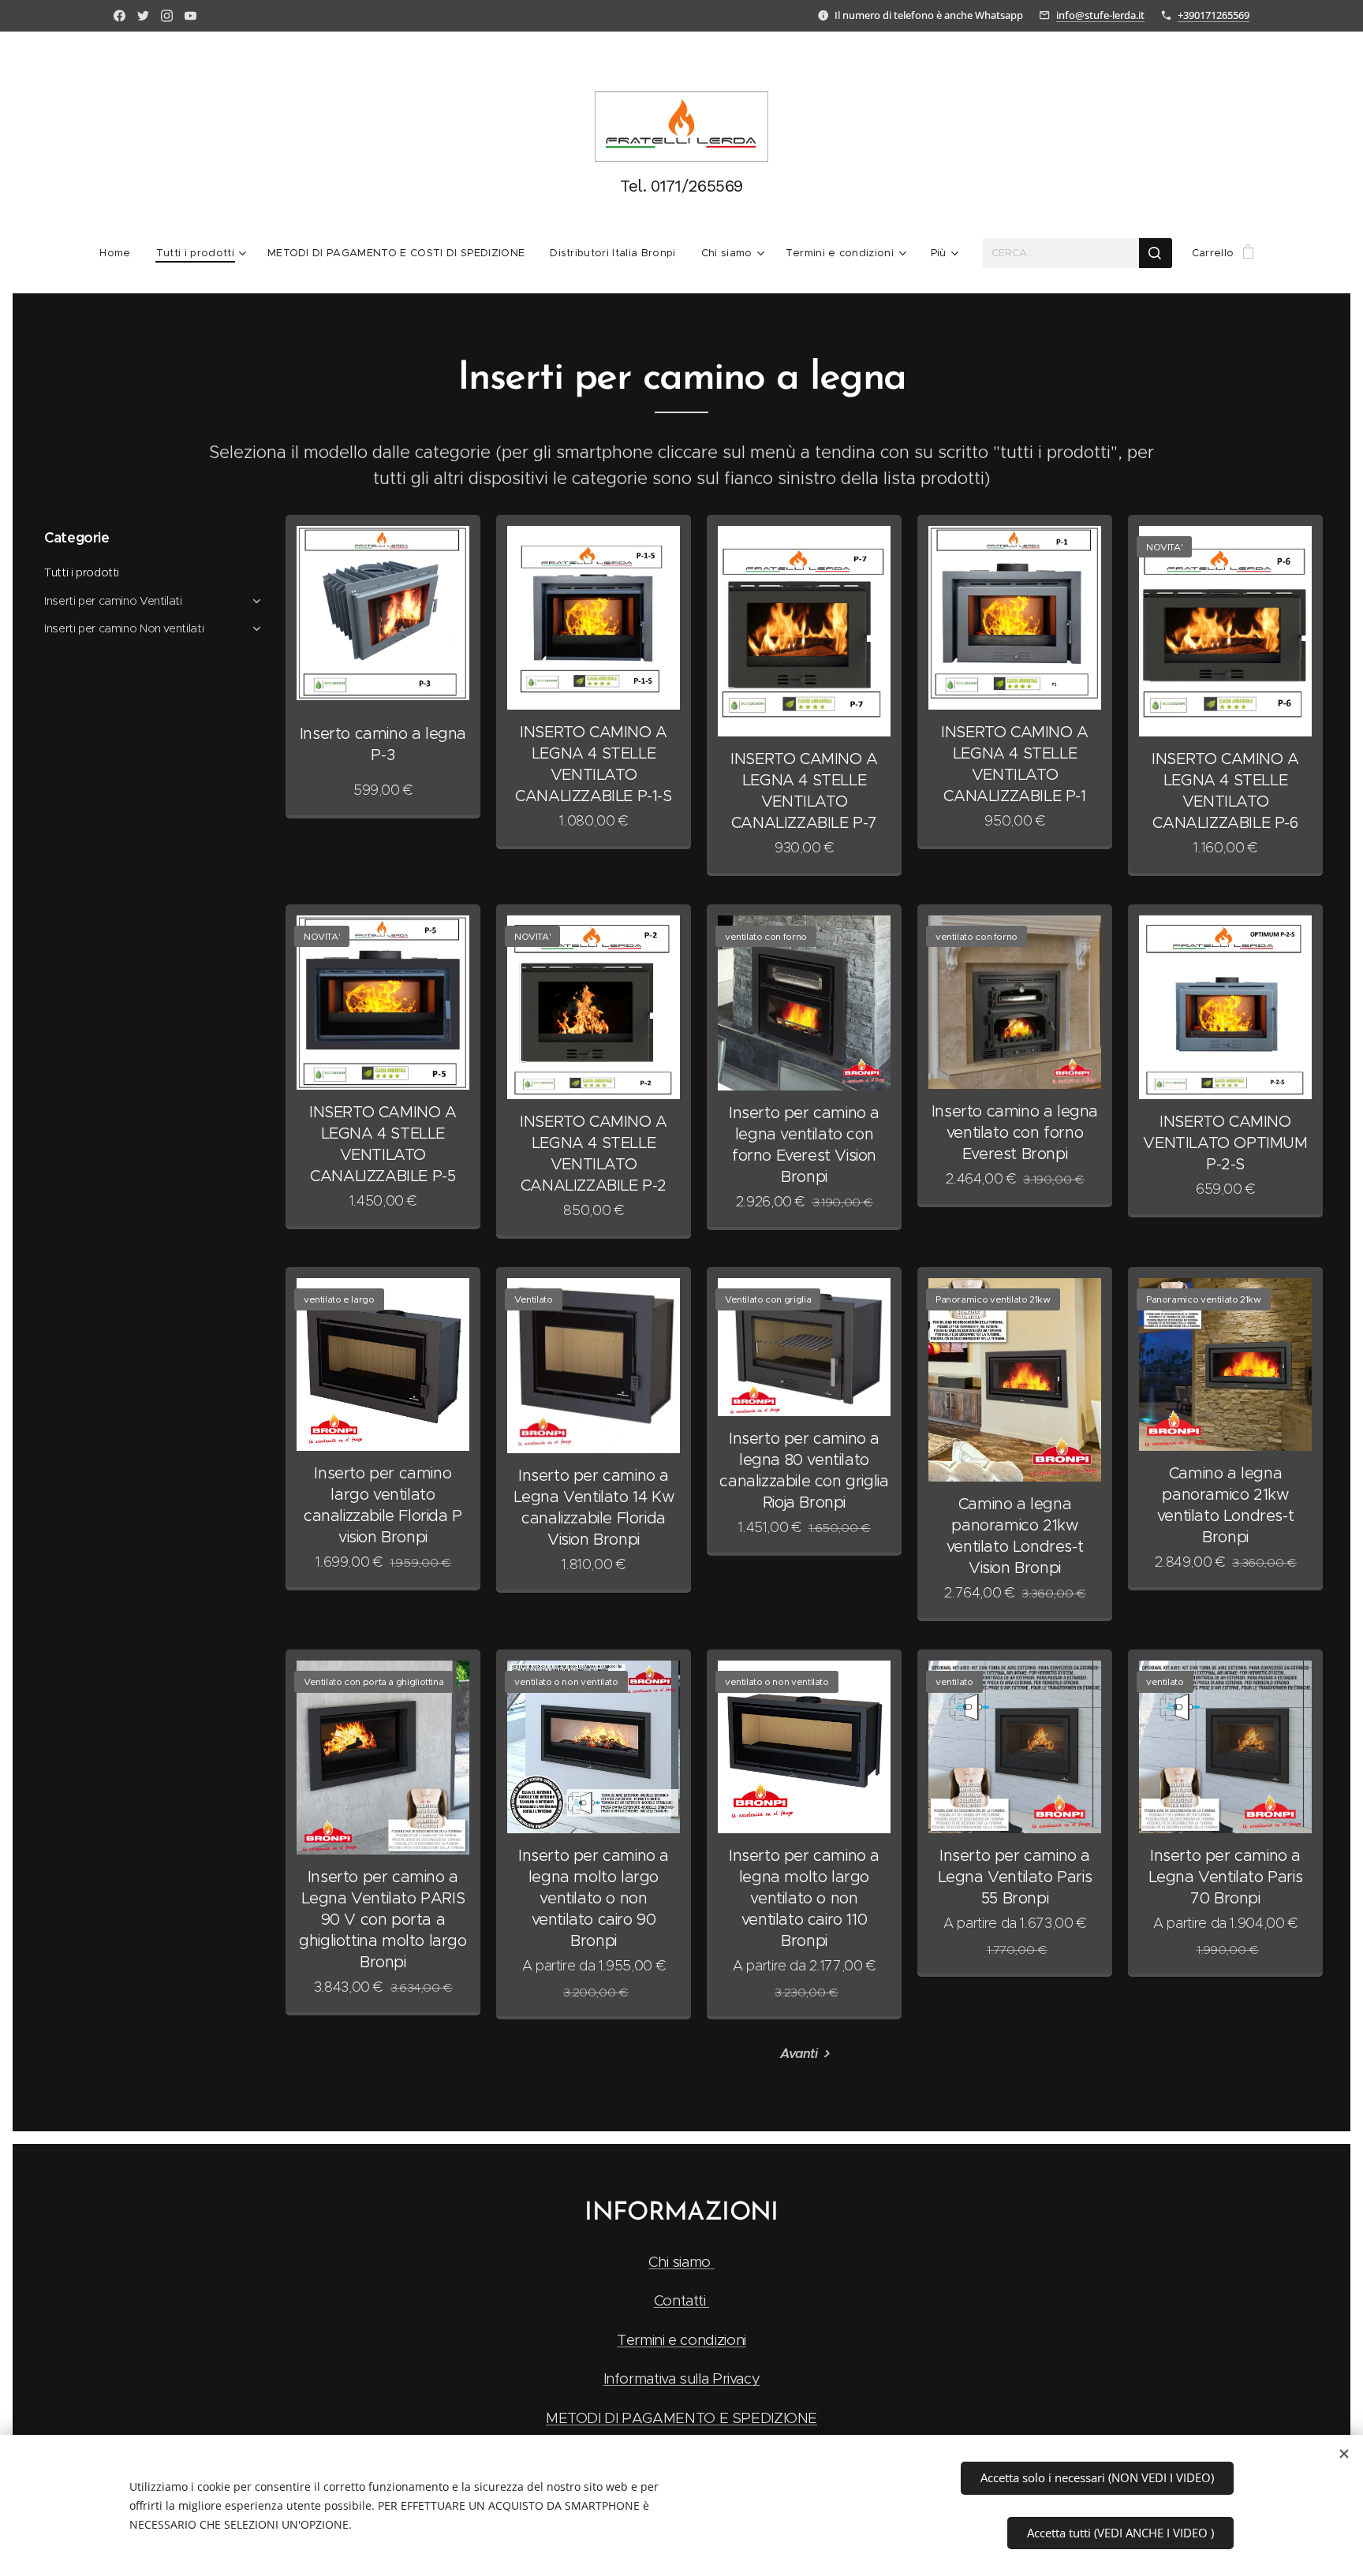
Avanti (799, 2054)
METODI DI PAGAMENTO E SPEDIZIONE (681, 2418)
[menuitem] (121, 253)
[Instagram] (167, 16)
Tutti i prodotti (82, 572)
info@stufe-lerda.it (1100, 15)
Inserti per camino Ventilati (113, 601)
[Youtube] (190, 16)
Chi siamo (681, 2262)
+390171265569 (1214, 15)
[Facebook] (119, 16)
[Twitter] (143, 16)
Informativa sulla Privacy (682, 2378)
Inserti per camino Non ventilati (124, 628)
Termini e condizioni (681, 2340)
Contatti (682, 2300)
